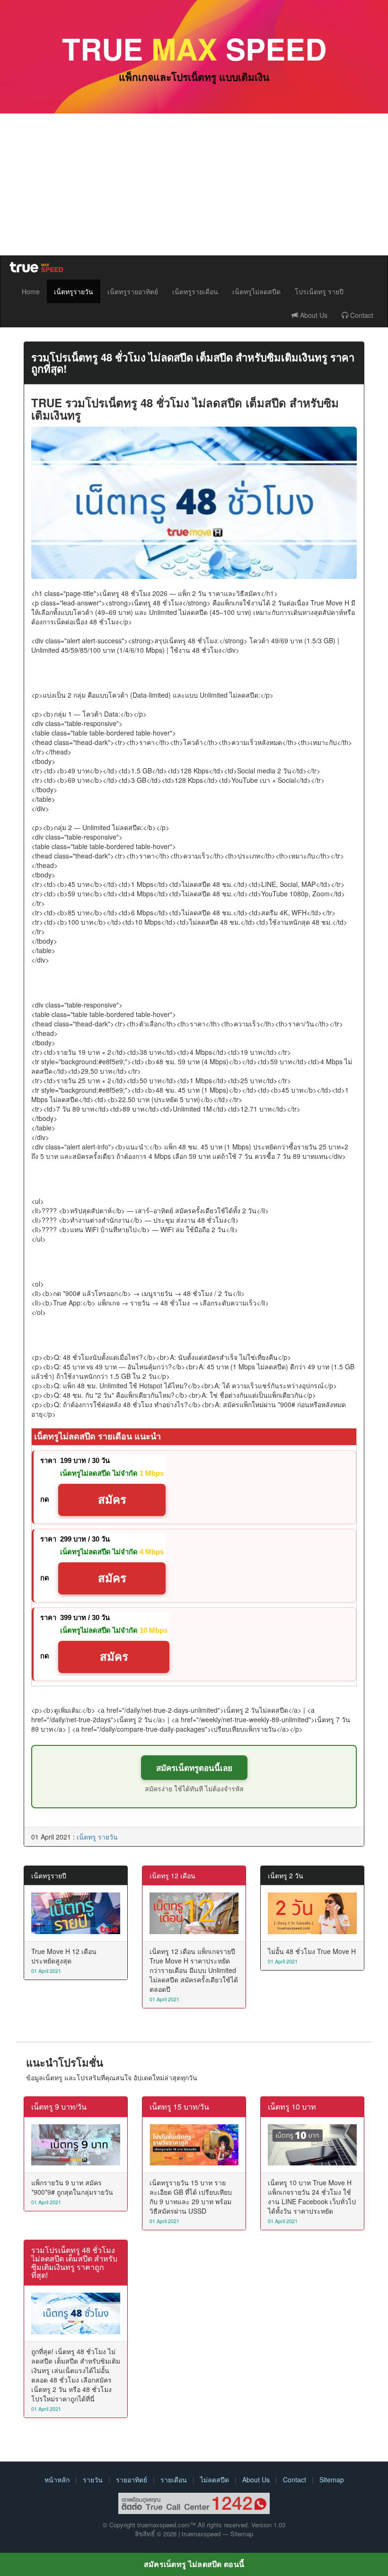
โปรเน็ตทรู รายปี (319, 291)
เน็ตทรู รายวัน (97, 1837)
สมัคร (112, 1500)
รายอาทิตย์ (132, 2480)
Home (31, 291)
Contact (361, 315)
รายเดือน (174, 2480)
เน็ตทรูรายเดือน (195, 291)
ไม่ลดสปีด (215, 2480)
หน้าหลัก (57, 2480)
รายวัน (93, 2480)
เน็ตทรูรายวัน (74, 291)
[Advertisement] (194, 184)
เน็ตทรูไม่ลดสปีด (256, 291)
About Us (313, 315)
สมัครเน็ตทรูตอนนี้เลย (194, 1768)
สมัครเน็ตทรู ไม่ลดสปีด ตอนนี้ (194, 2564)
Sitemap (332, 2480)
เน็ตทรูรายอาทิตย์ (133, 291)
